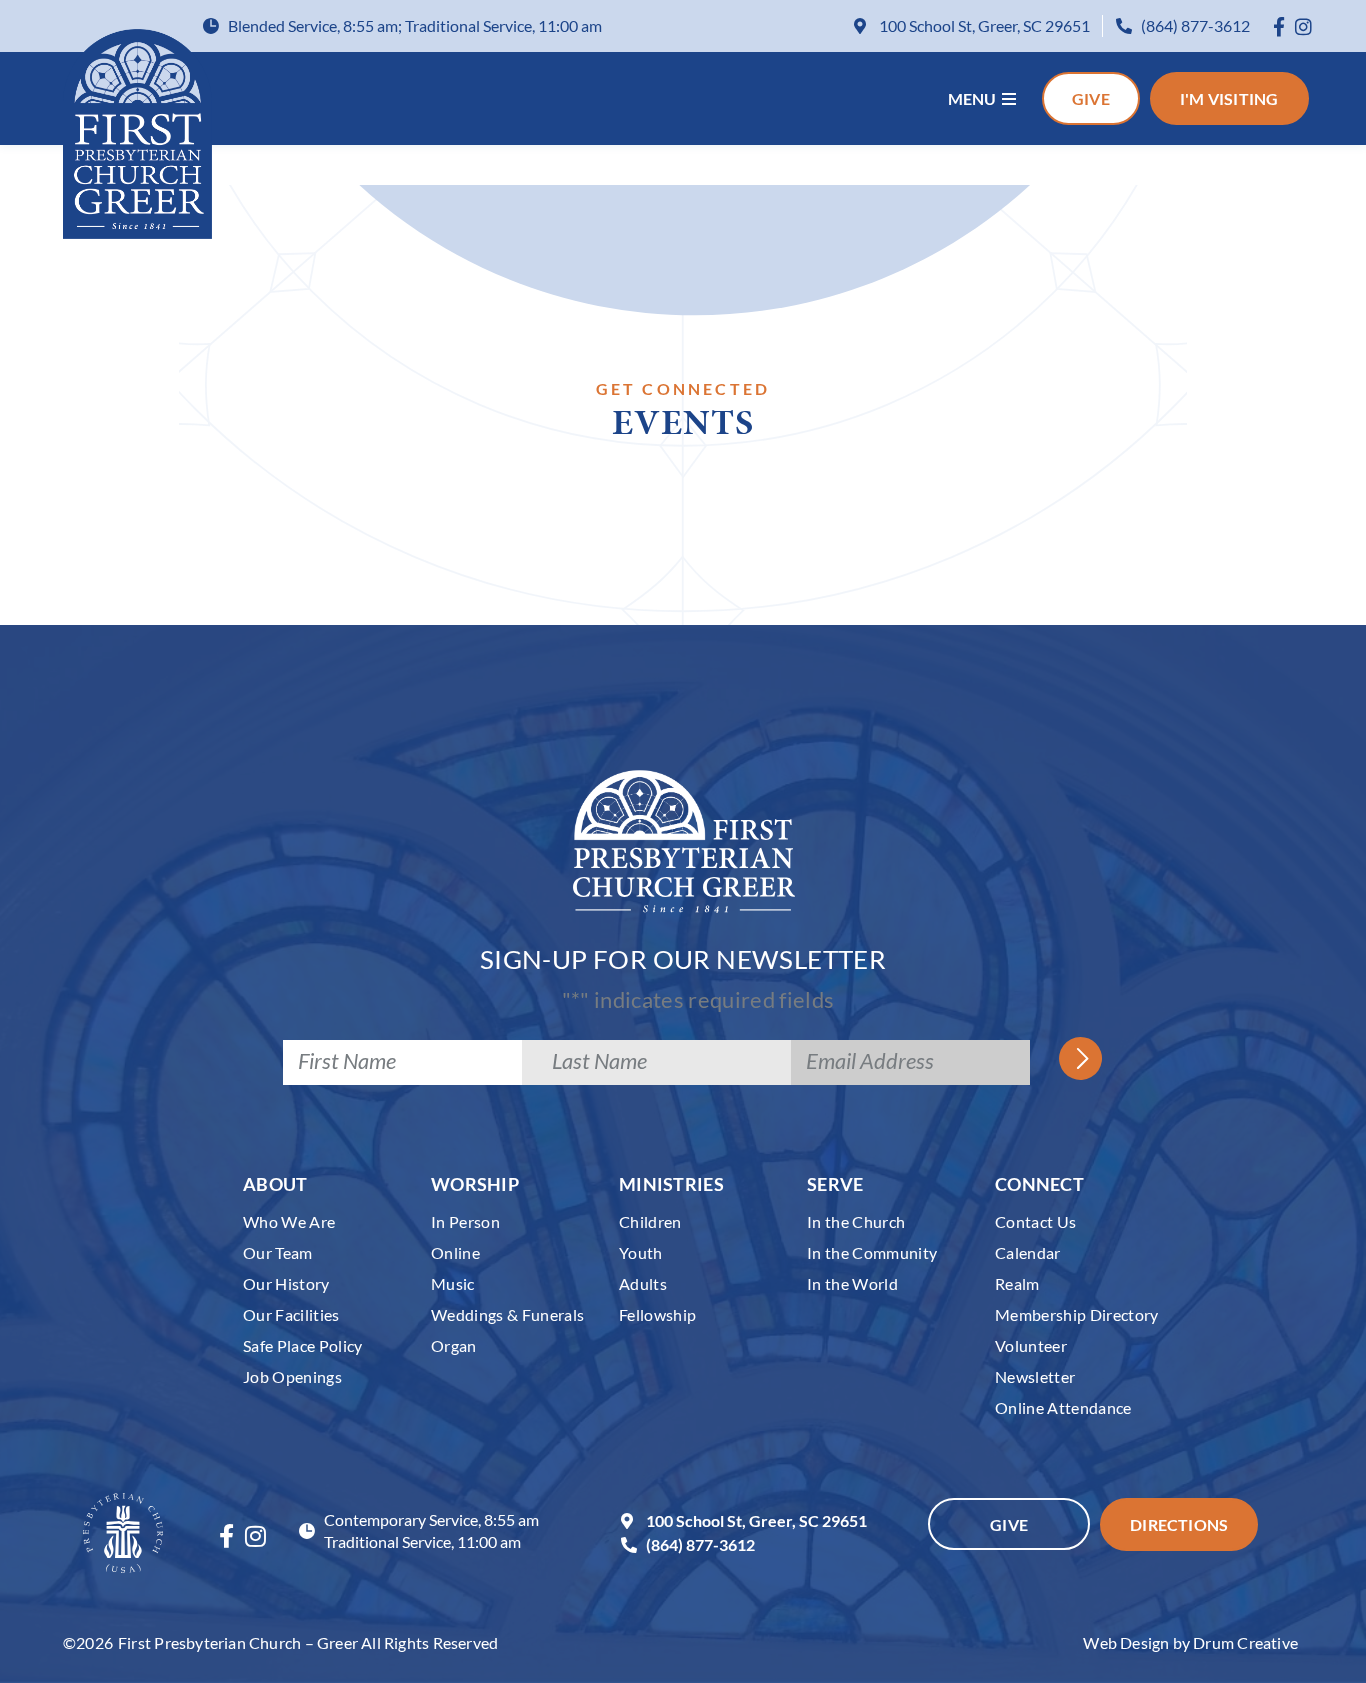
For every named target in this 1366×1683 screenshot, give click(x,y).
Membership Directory (1077, 1314)
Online (455, 1252)
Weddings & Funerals (507, 1314)
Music (453, 1283)
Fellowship (657, 1314)
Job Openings (292, 1376)
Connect (1039, 1184)
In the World (852, 1283)
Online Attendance (1063, 1407)
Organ (454, 1345)
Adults (643, 1283)
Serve (835, 1184)
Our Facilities (291, 1314)
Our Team (278, 1252)
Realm (1017, 1283)
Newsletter (1035, 1376)
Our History (286, 1283)
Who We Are (289, 1221)
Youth (641, 1252)
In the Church (856, 1221)
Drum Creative (1245, 1642)
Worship (475, 1184)
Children (650, 1221)
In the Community (872, 1252)
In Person (465, 1221)
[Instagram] (1303, 26)
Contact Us (1035, 1221)
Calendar (1028, 1252)
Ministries (671, 1184)
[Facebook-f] (1279, 26)
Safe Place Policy (303, 1345)
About (275, 1184)
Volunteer (1031, 1345)
